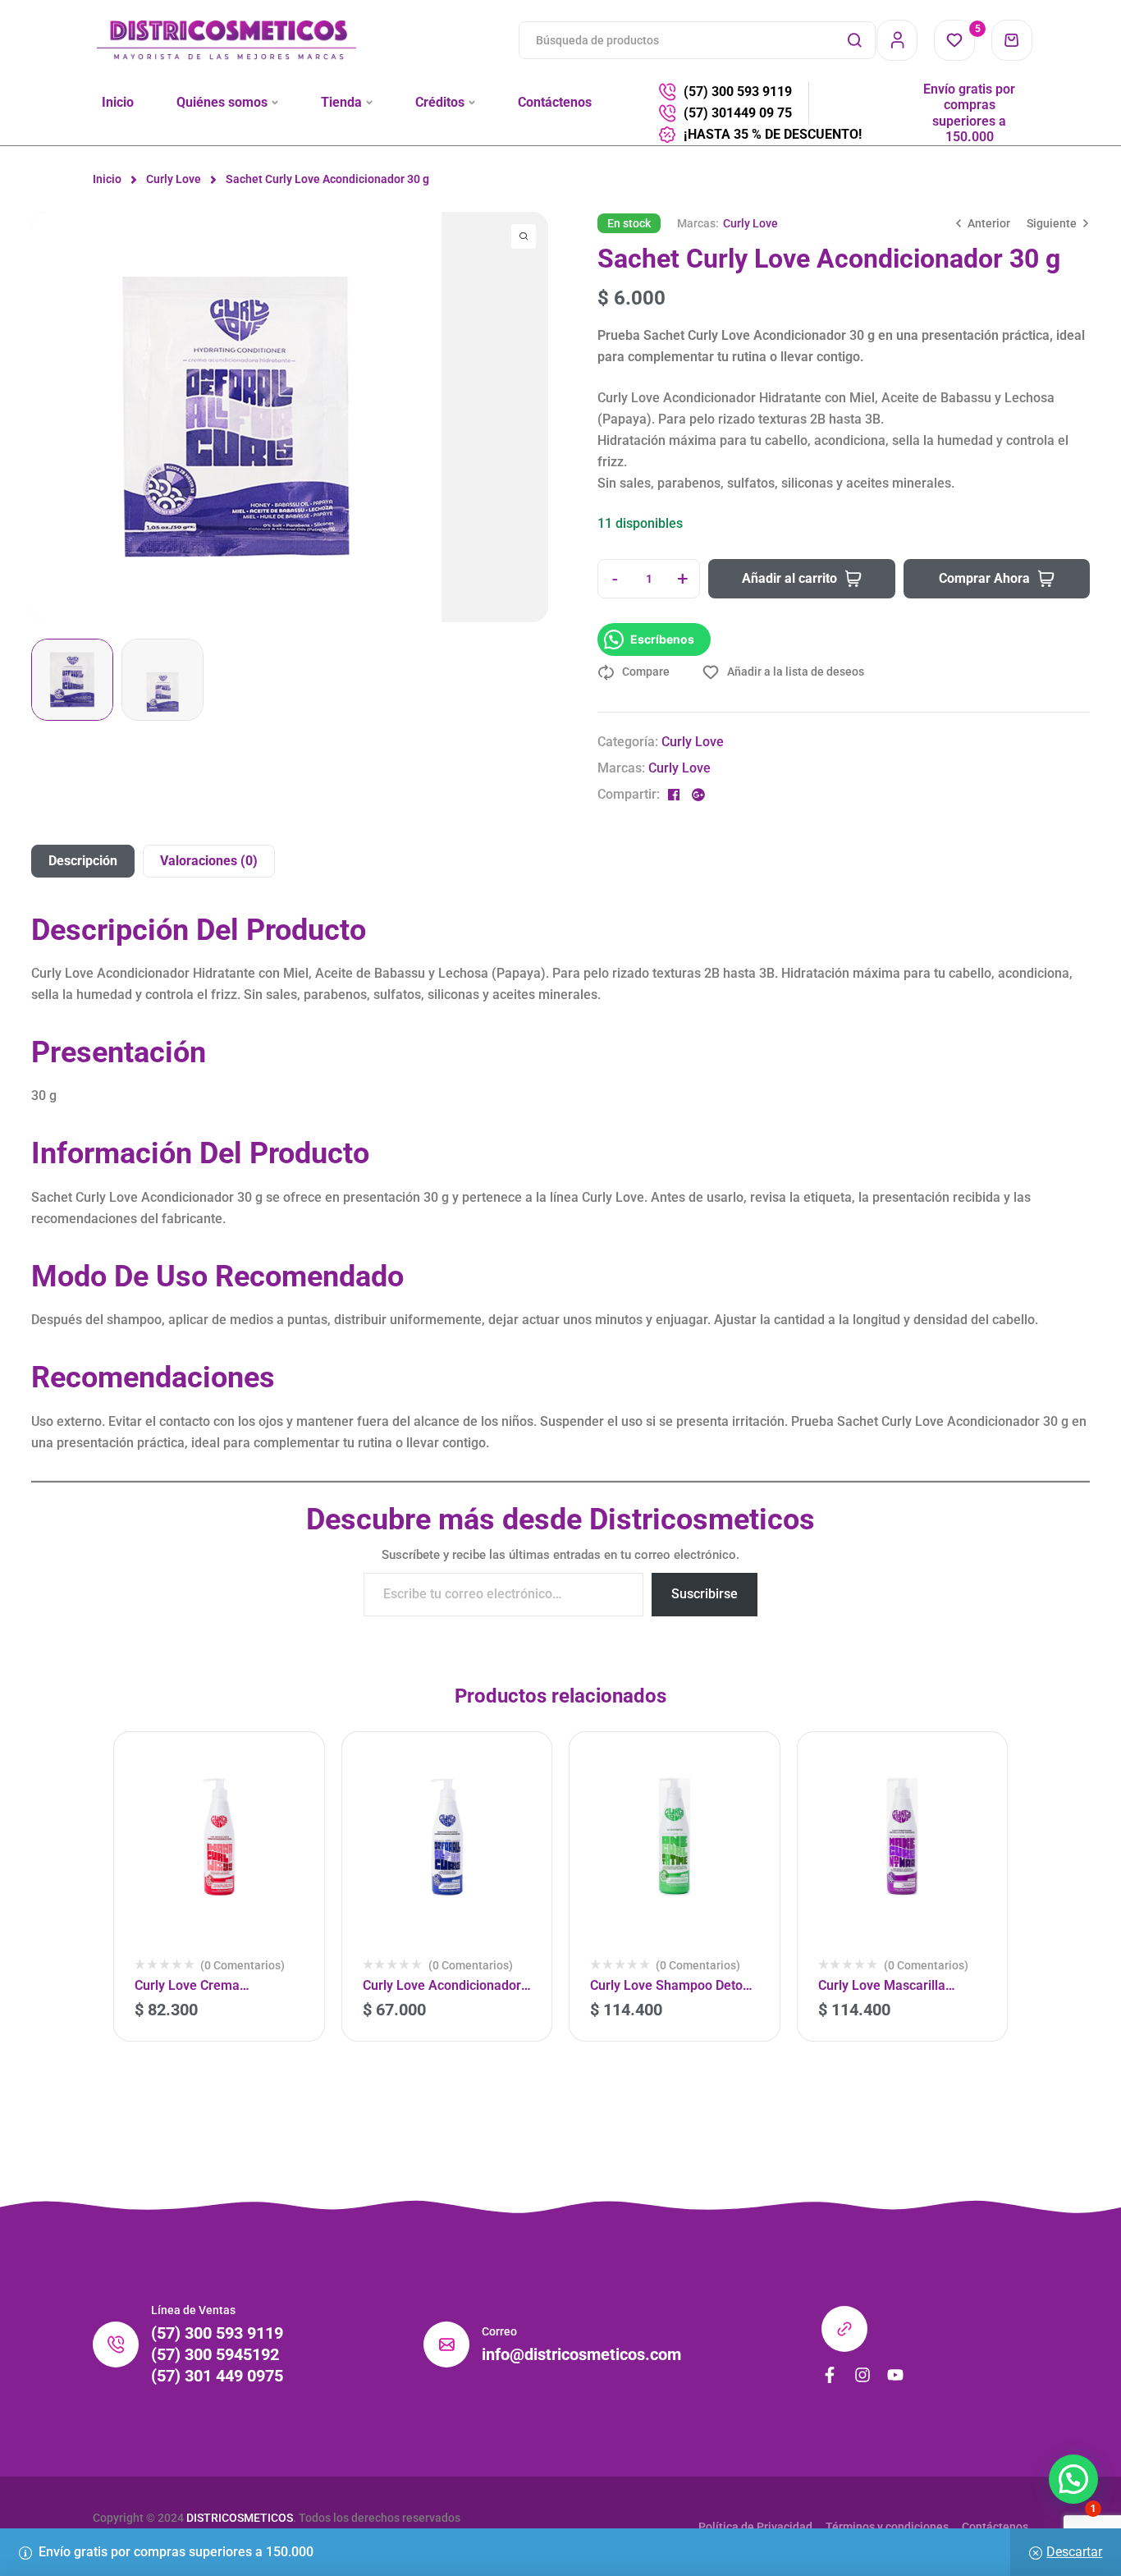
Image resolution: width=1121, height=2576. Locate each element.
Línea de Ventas (193, 2310)
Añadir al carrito (789, 578)
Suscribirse (705, 1594)
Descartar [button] (1074, 2552)
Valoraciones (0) (209, 861)
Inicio (107, 179)
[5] (954, 40)
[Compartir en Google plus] (698, 795)
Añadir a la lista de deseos (796, 672)
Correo (499, 2331)
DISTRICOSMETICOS (240, 2518)
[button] (43, 466)
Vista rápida (290, 1836)
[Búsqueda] (854, 40)
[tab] (83, 861)
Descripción (83, 861)
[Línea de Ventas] (116, 2345)
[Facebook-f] (830, 2375)
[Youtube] (895, 2375)
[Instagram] (862, 2375)
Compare (646, 672)
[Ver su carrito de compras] (1012, 40)
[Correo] (446, 2345)
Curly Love (174, 179)
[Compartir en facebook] (674, 795)
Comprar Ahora (984, 578)
